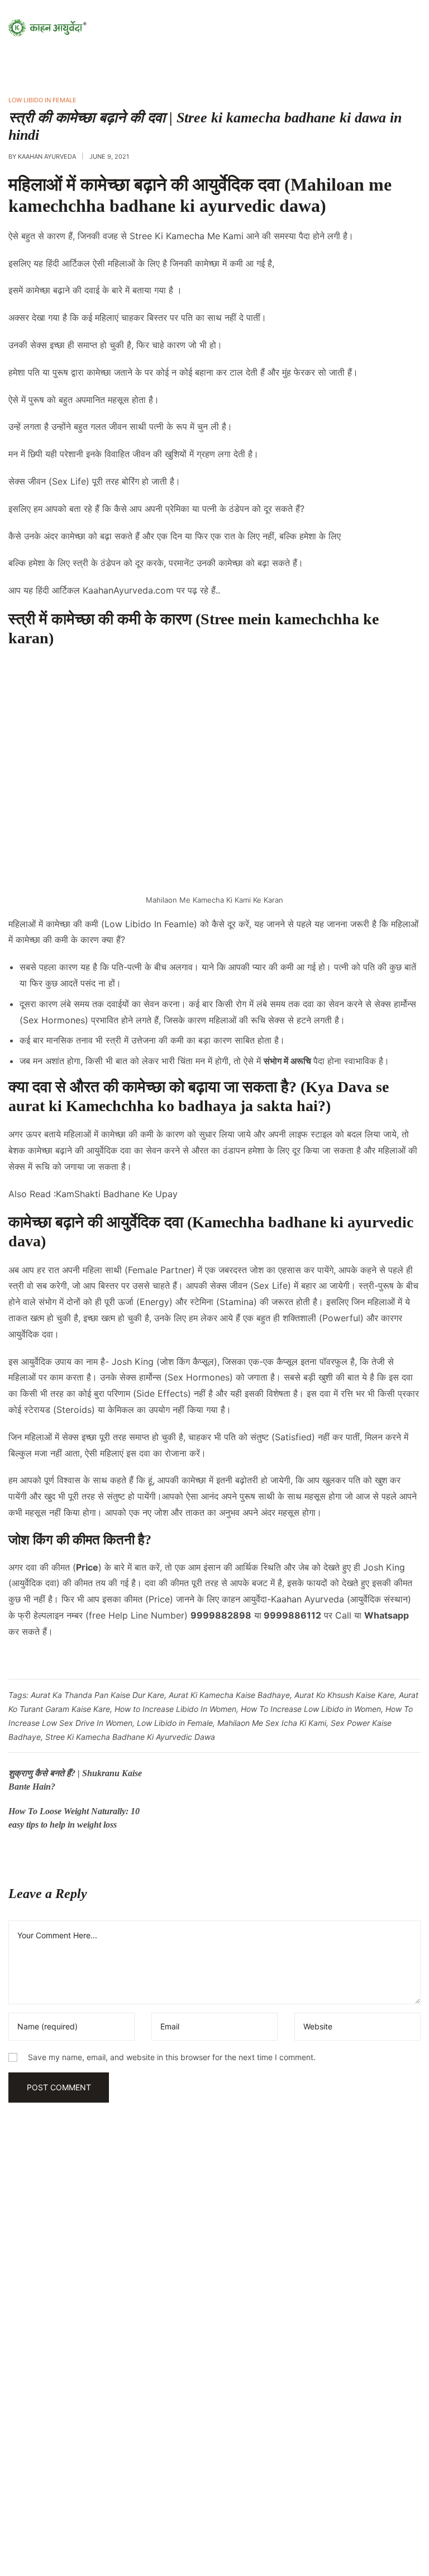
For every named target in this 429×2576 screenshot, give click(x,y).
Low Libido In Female (42, 100)
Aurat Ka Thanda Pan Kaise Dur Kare (97, 1695)
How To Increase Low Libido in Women (311, 1709)
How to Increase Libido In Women (175, 1709)
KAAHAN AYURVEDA (47, 156)
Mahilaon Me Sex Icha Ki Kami (272, 1723)
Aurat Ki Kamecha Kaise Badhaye (229, 1695)
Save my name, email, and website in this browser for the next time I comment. (172, 2057)
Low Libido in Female (175, 1723)
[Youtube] (34, 2493)
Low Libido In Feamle (149, 924)
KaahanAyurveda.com (128, 590)
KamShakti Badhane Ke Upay (117, 1194)
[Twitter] (117, 2493)
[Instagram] (75, 2493)
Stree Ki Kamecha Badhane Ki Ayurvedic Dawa (130, 1737)
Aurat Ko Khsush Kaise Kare (344, 1695)
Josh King (133, 1361)
